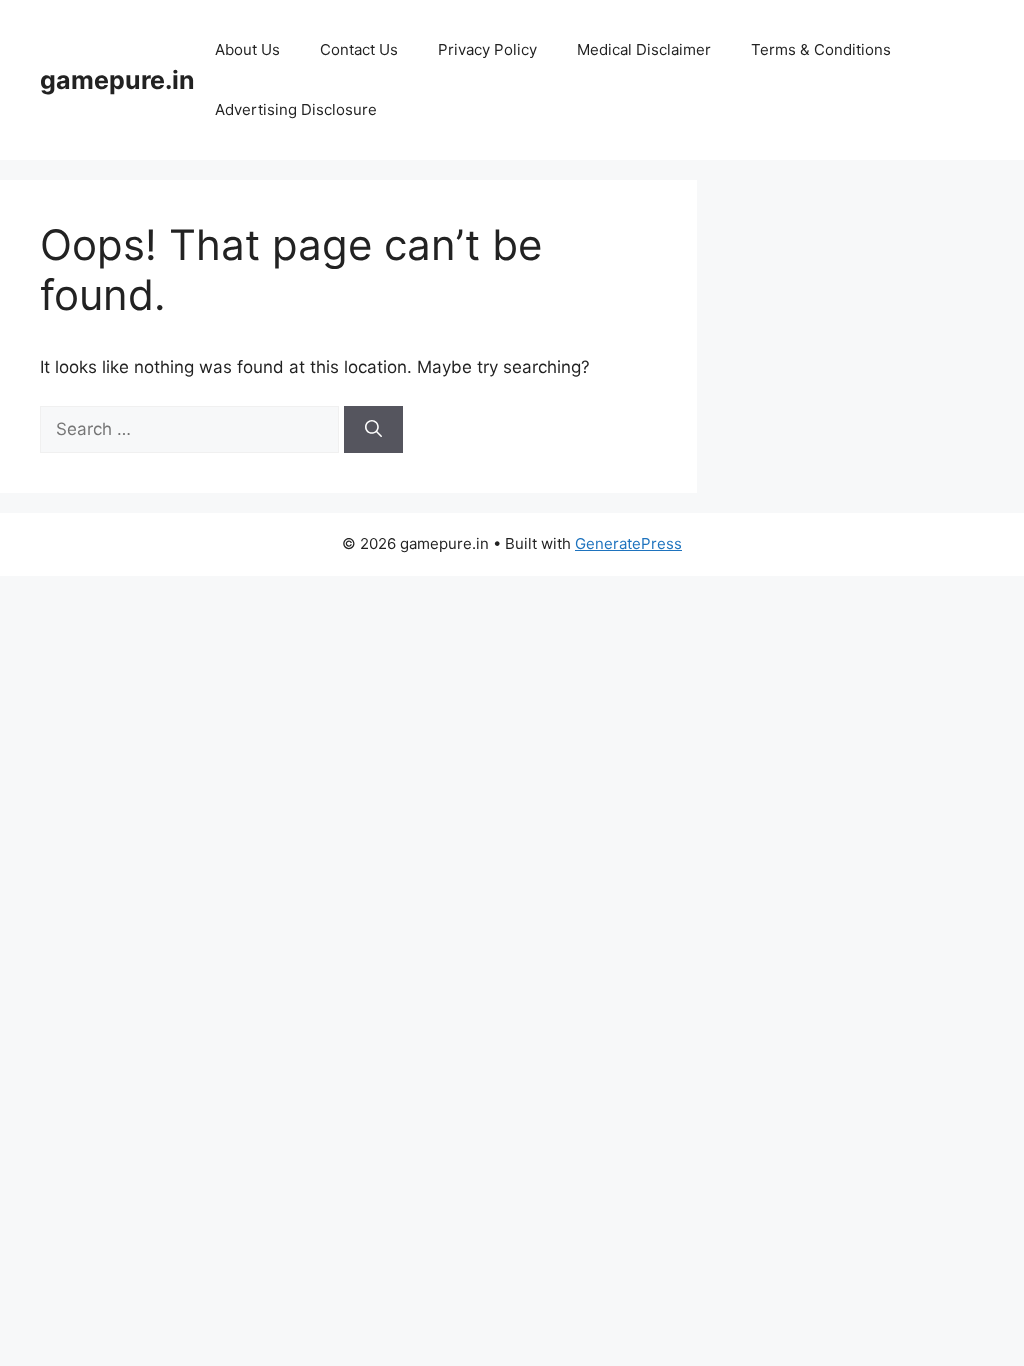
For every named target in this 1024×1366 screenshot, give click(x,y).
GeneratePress (628, 543)
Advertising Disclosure (296, 109)
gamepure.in (117, 80)
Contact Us (359, 49)
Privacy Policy (487, 49)
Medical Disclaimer (644, 49)
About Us (247, 49)
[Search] (373, 430)
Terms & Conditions (821, 49)
